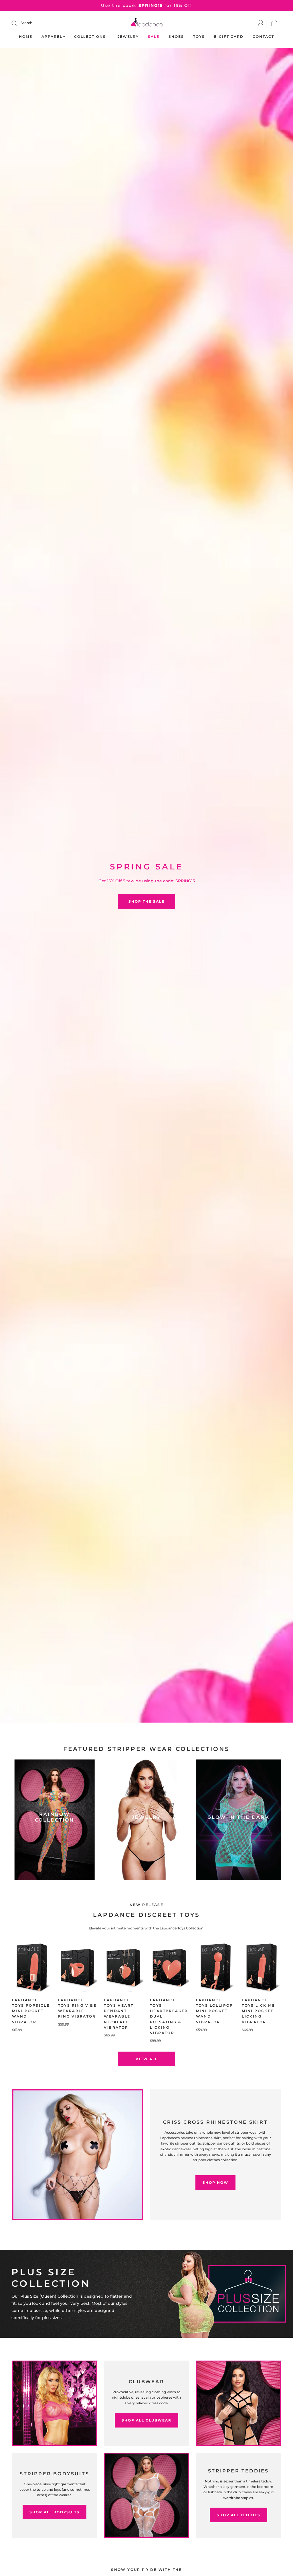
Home (26, 36)
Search (26, 23)
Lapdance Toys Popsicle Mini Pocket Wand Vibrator (31, 2011)
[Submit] (18, 23)
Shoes (176, 36)
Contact (263, 36)
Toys (199, 36)
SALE (154, 36)
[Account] (261, 23)
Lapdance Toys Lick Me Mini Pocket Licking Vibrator (258, 2011)
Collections (90, 36)
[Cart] (275, 23)
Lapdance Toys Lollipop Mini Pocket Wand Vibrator (215, 2011)
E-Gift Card (229, 36)
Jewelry (128, 36)
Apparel (52, 36)
